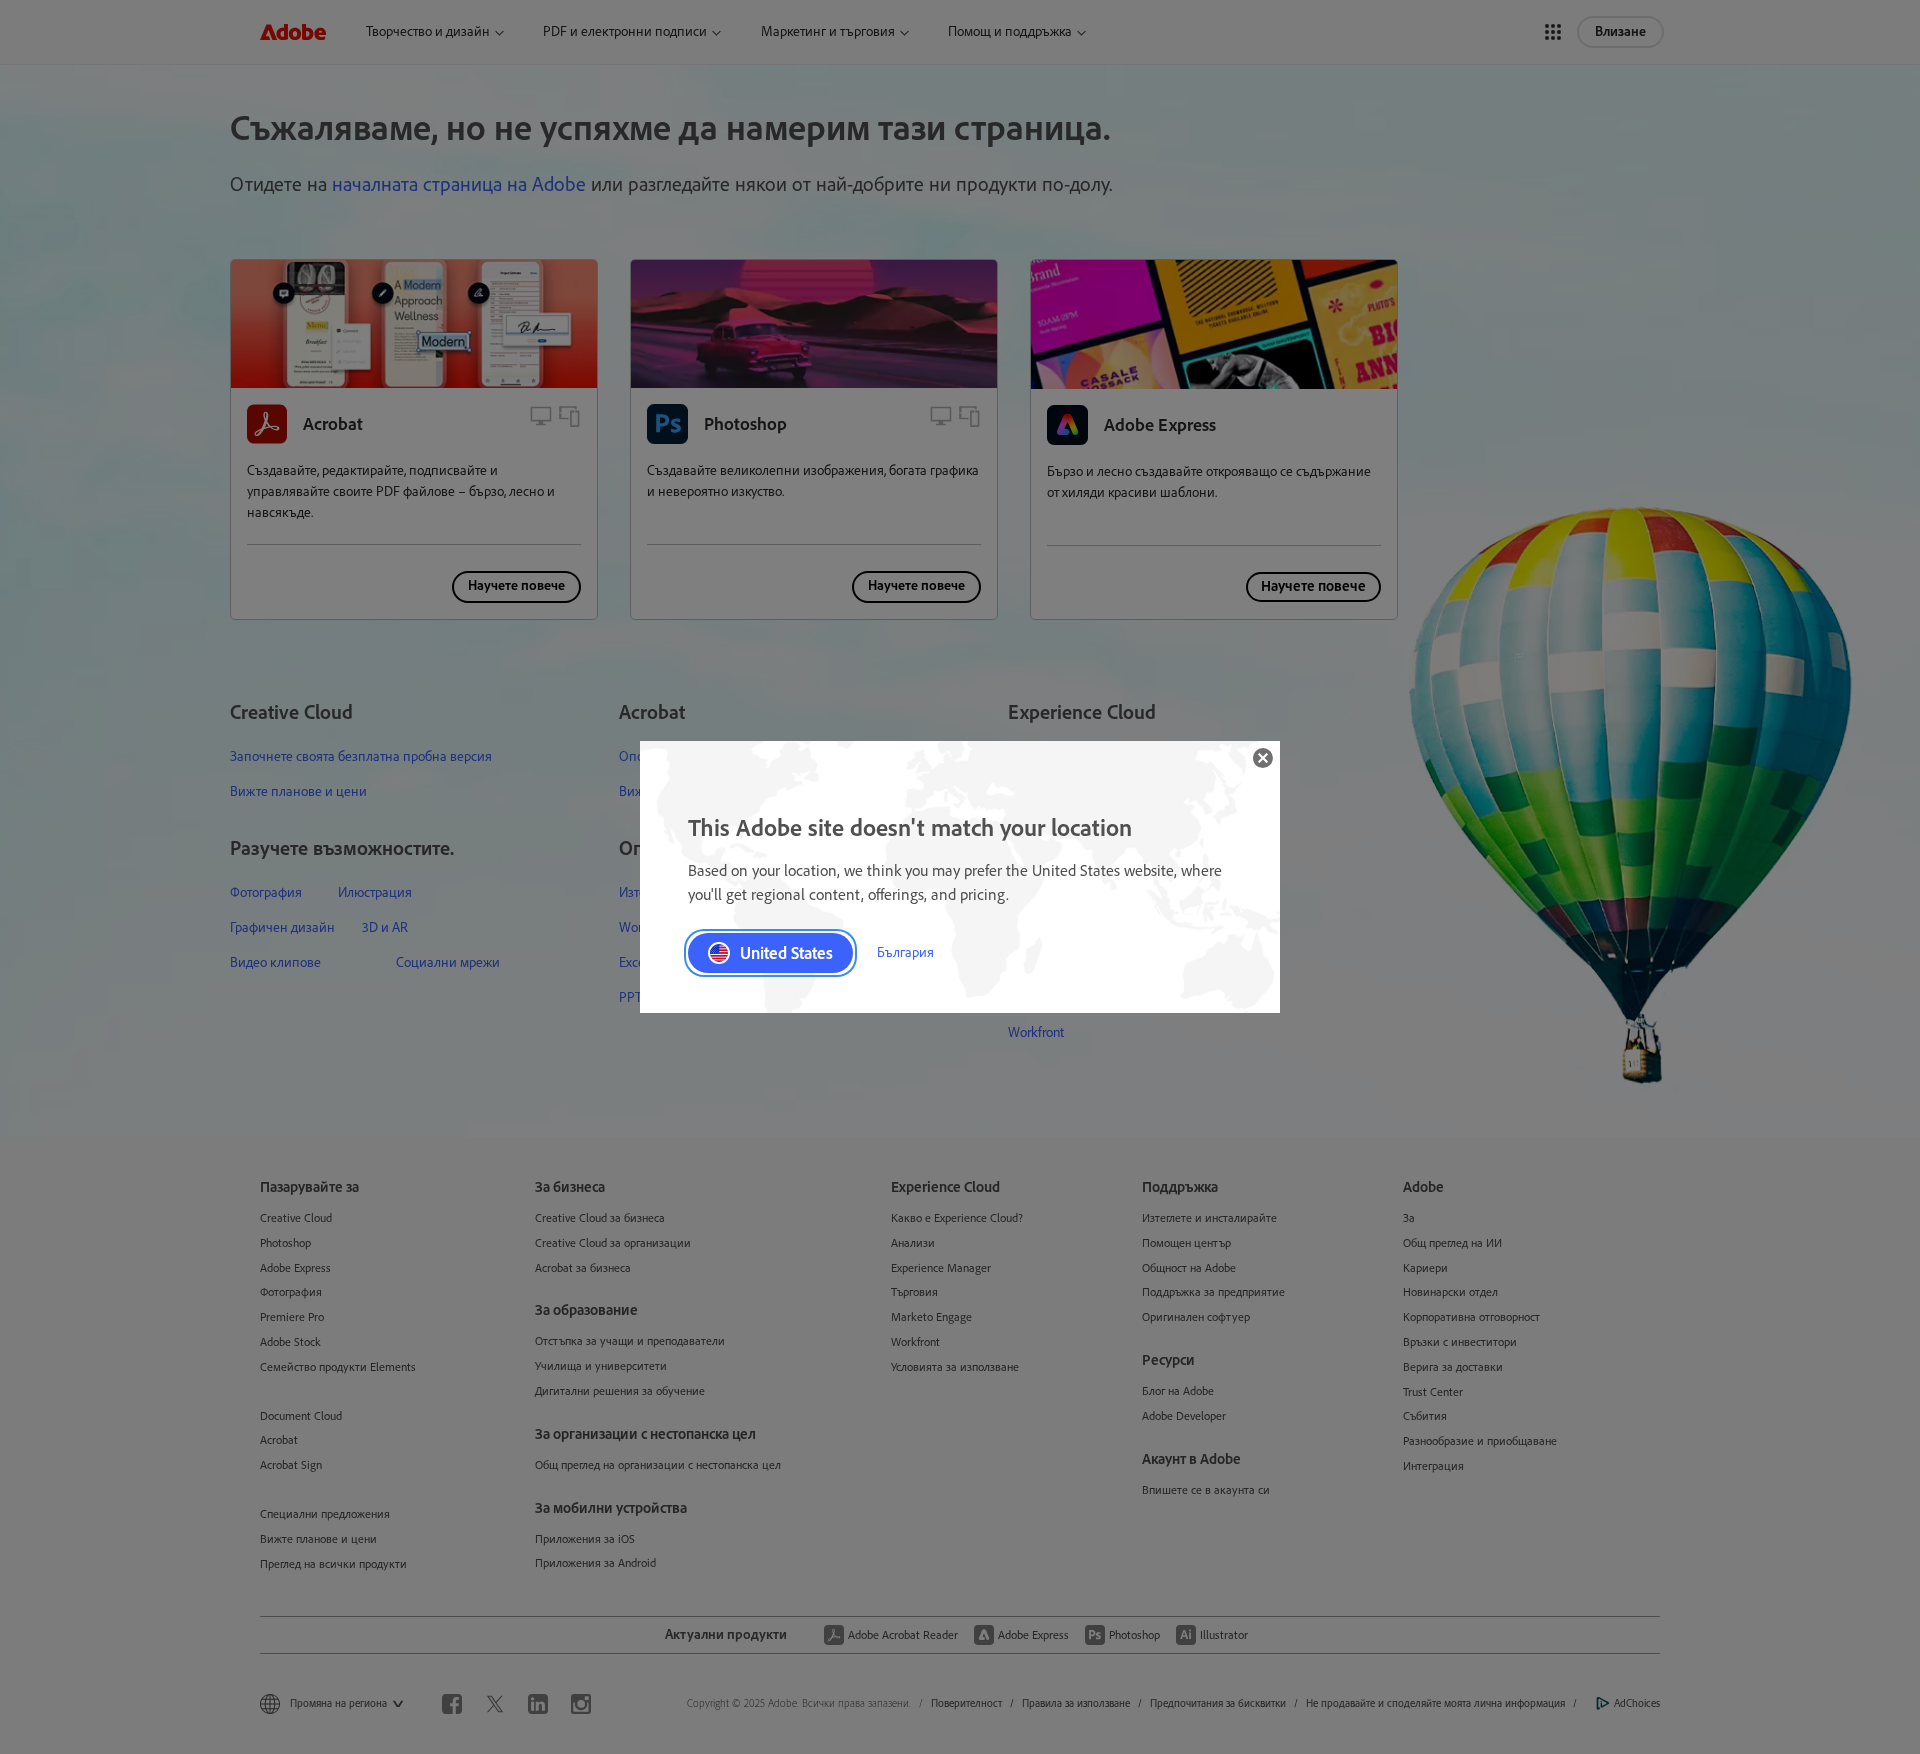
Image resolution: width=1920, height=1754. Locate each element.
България (905, 952)
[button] (1263, 758)
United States (786, 953)
